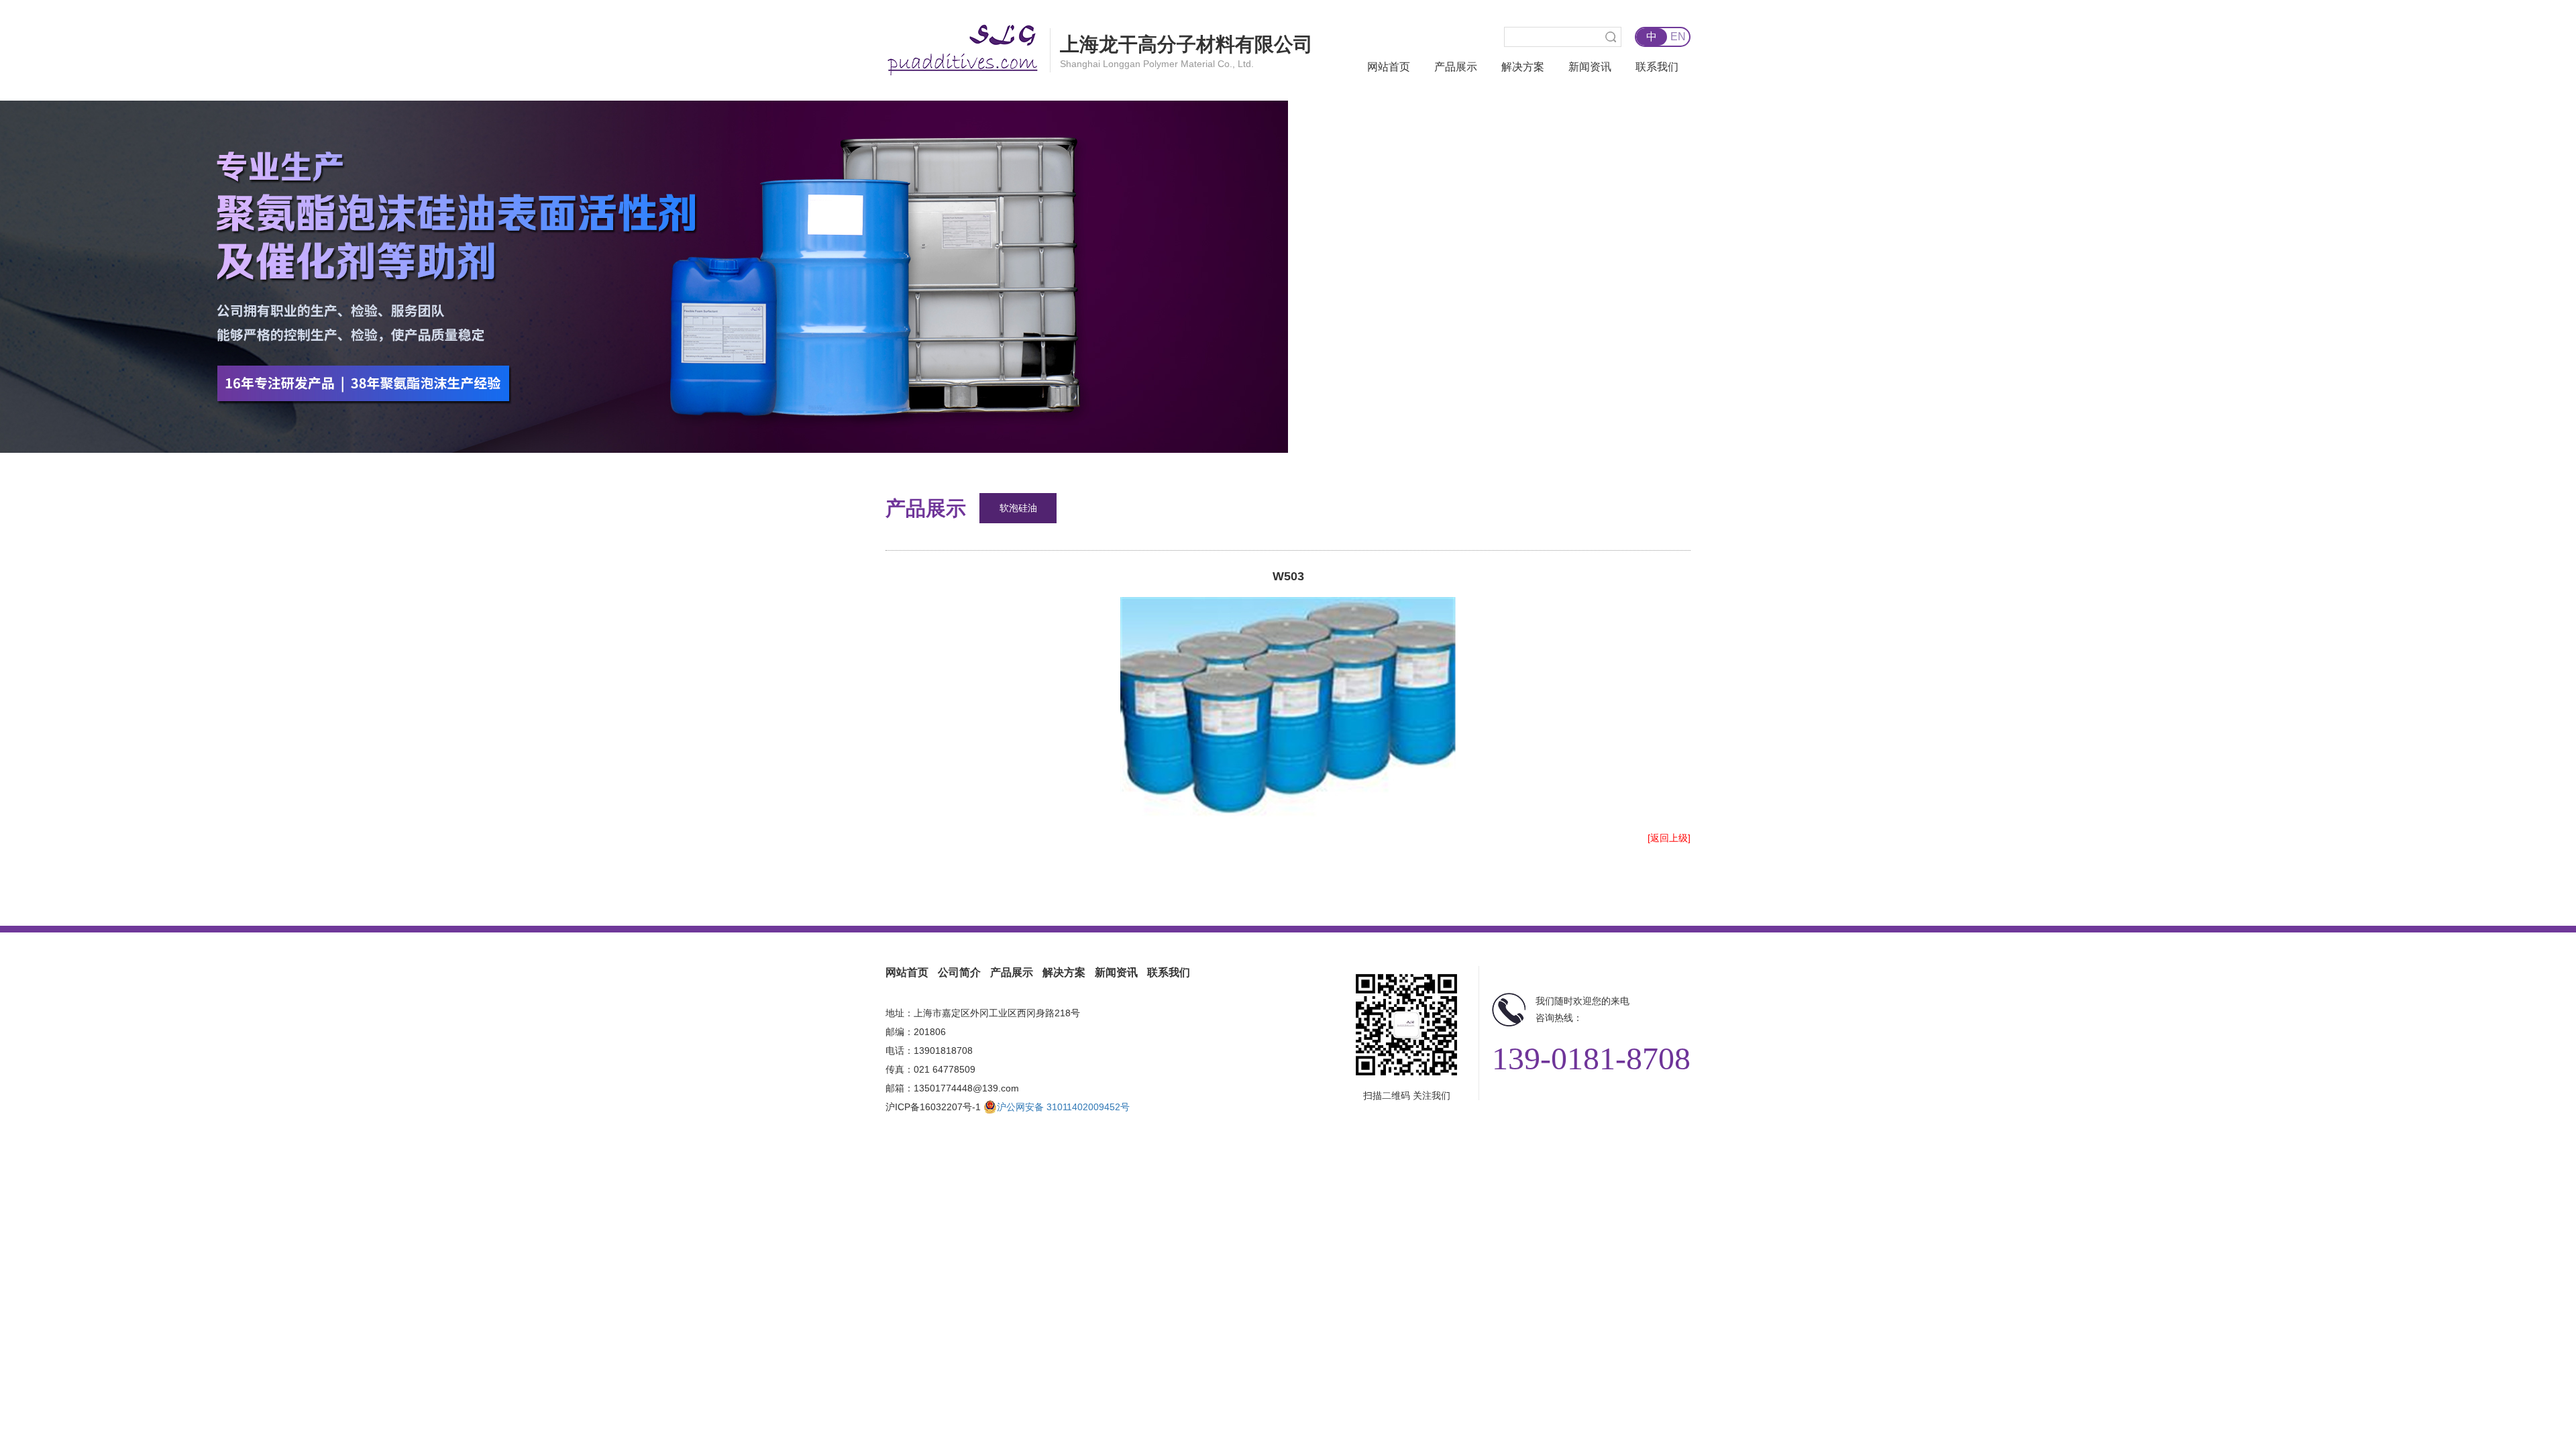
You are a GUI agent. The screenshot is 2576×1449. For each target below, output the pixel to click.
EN (1678, 37)
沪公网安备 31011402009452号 (1063, 1107)
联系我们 (1657, 67)
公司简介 (959, 972)
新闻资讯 (1590, 67)
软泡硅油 (1018, 508)
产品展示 (1456, 67)
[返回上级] (1669, 838)
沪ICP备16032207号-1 (933, 1107)
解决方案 (1523, 67)
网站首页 (1389, 67)
